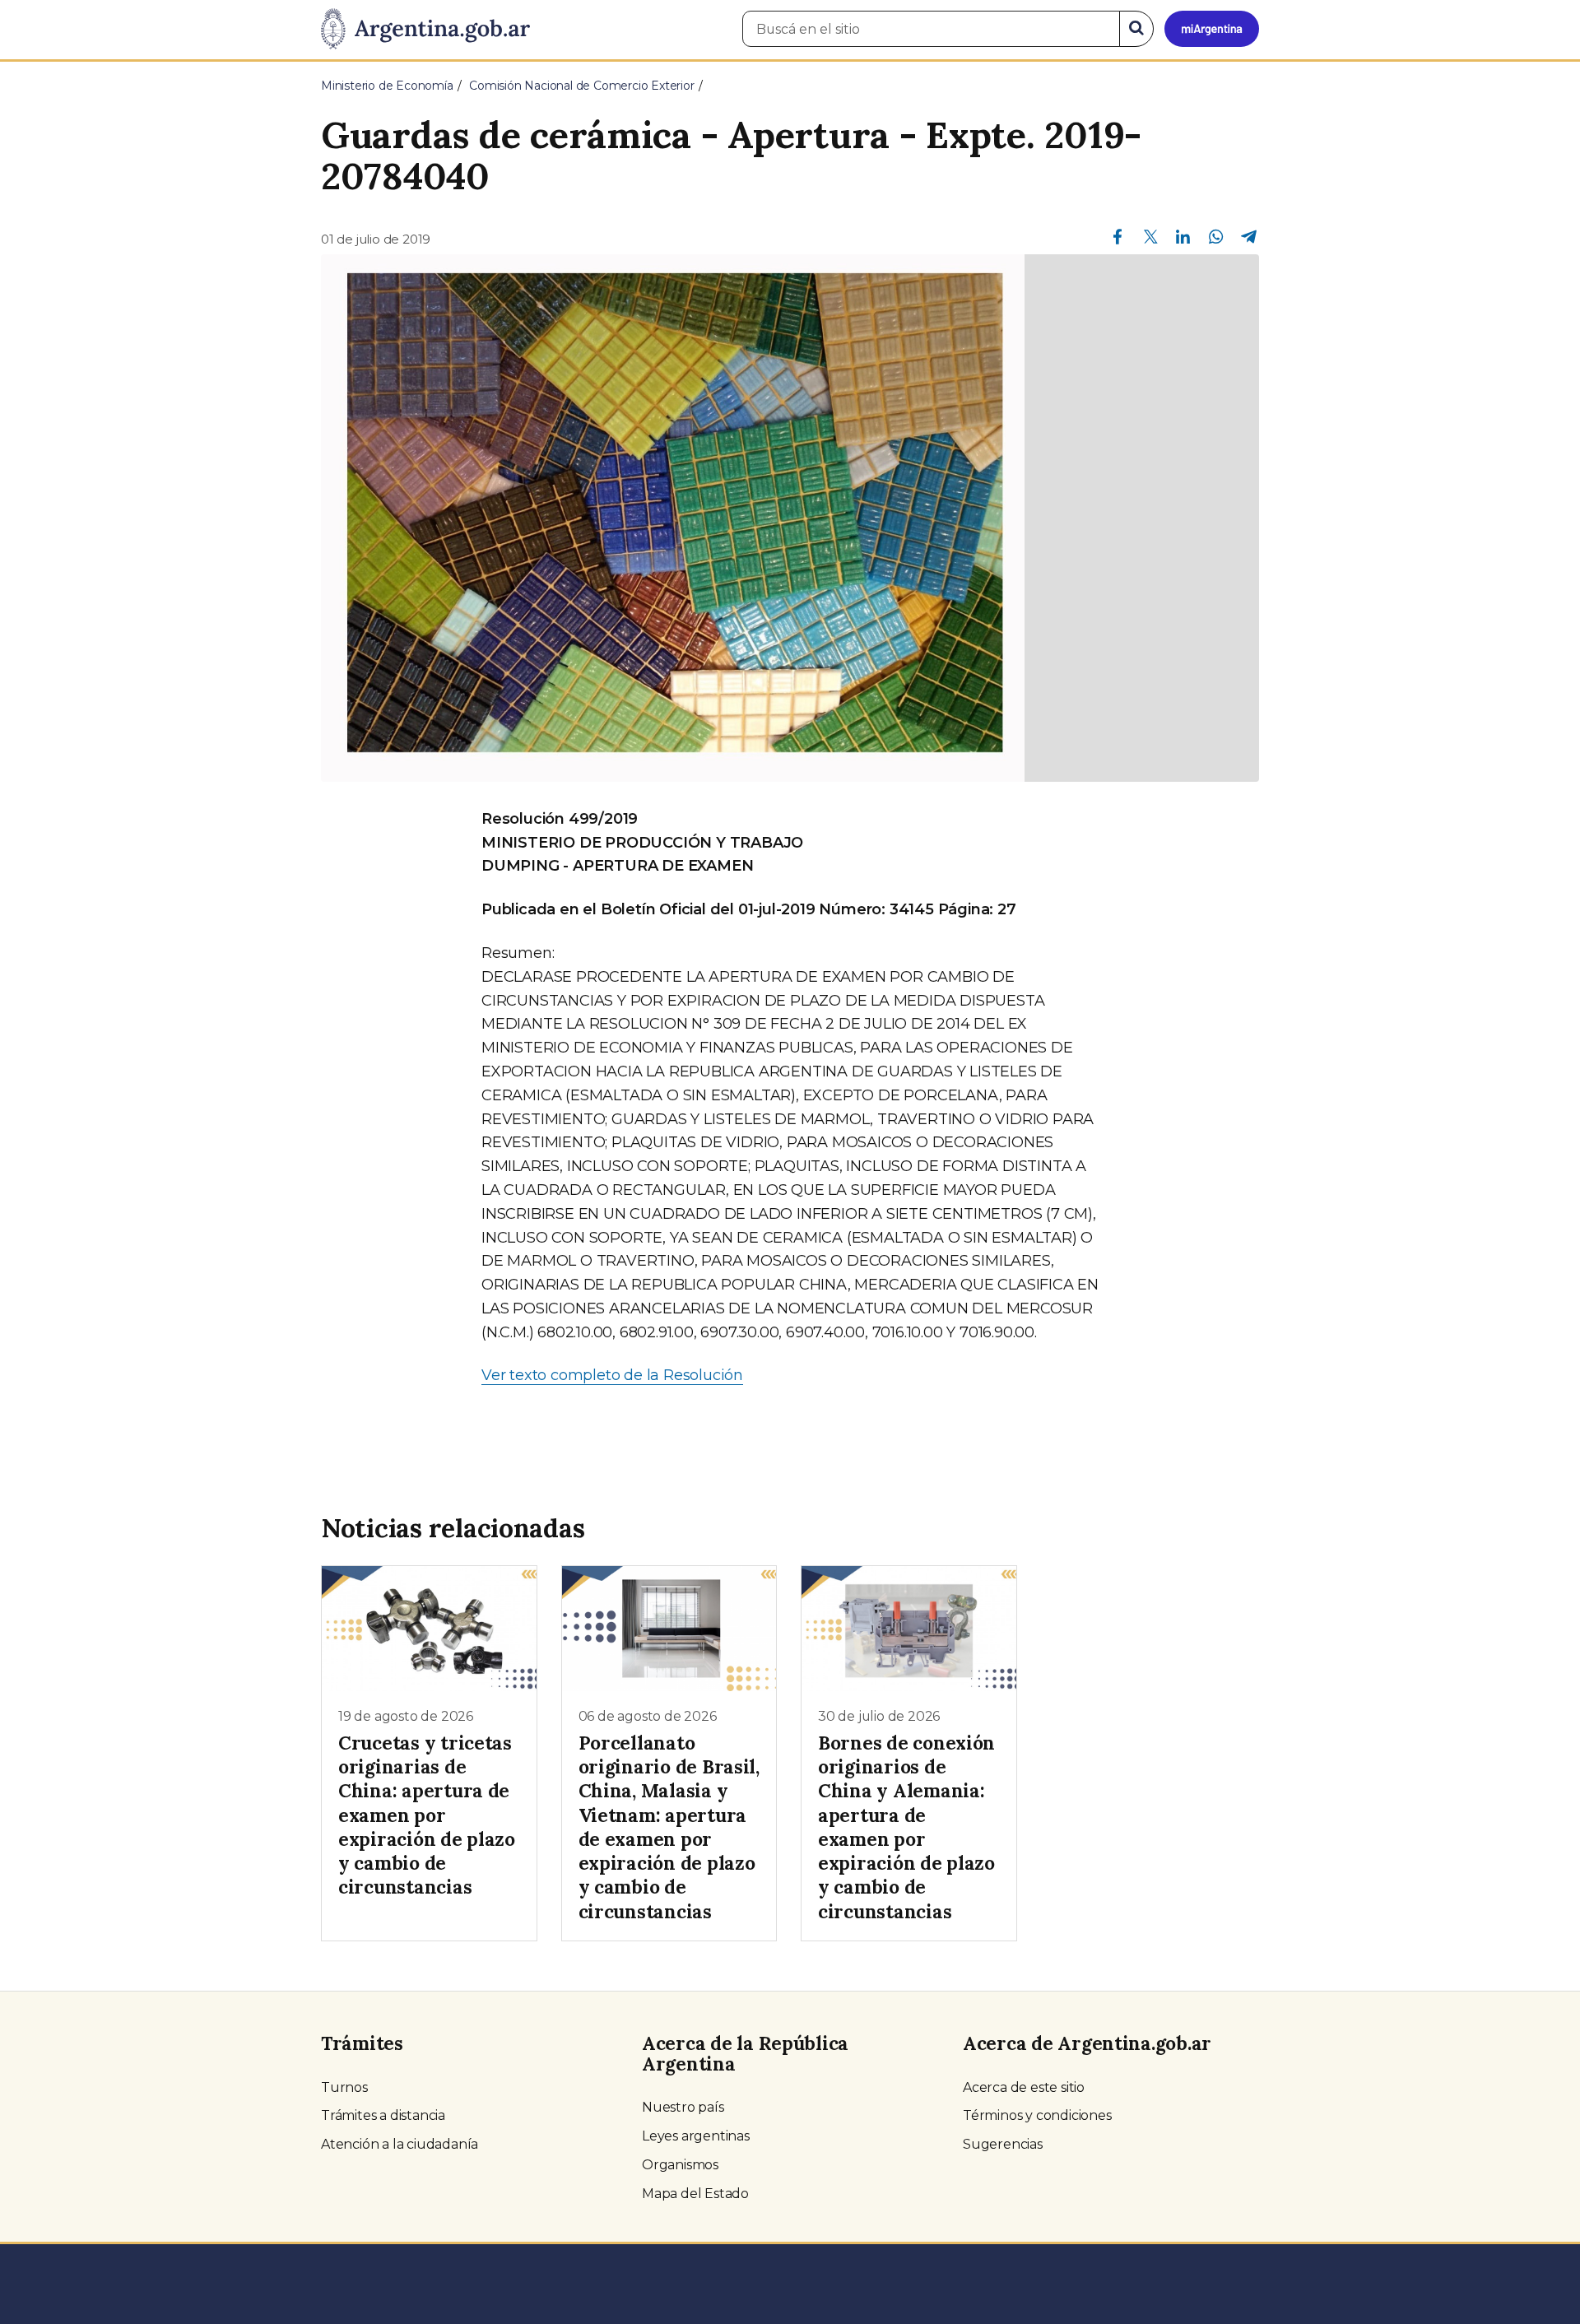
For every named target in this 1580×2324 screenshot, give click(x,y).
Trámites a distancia (383, 2115)
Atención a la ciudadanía (400, 2144)
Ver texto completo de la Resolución (612, 1375)
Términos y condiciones (1037, 2115)
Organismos (680, 2165)
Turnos (344, 2087)
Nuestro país (683, 2107)
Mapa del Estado (695, 2194)
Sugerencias (1003, 2144)
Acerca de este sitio (1024, 2087)
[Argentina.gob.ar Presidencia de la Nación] (425, 30)
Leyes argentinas (696, 2136)
